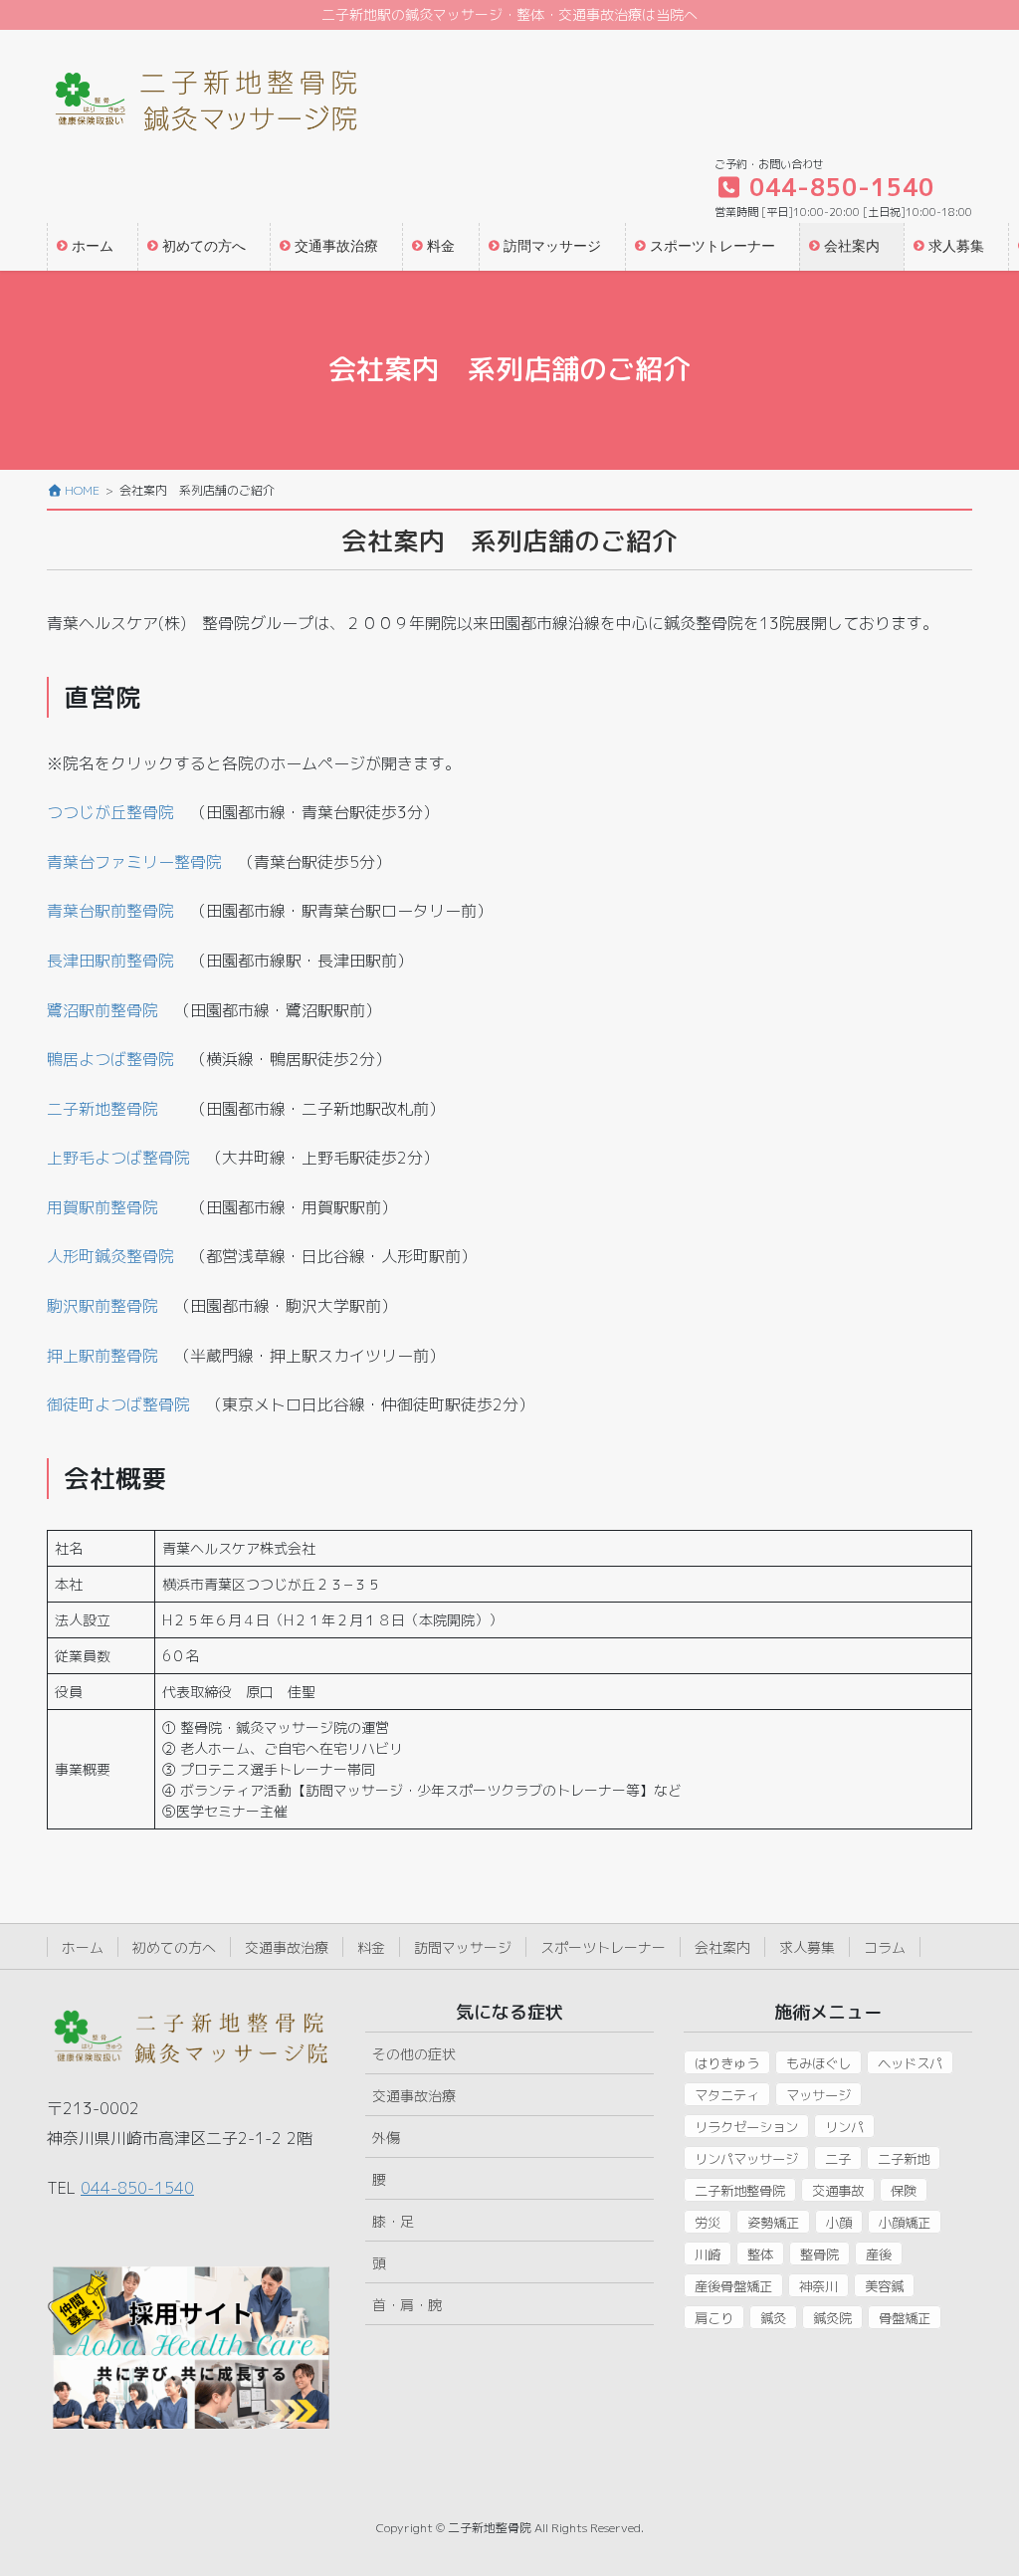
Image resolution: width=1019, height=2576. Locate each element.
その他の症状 (414, 2054)
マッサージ (818, 2095)
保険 (904, 2191)
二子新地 (904, 2159)
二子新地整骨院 (102, 1109)
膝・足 (393, 2221)
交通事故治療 (287, 1947)
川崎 (708, 2254)
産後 (879, 2254)
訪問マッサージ (463, 1947)
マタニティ (727, 2095)
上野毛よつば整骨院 (118, 1158)
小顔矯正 (905, 2223)
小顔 (839, 2223)
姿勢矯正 (773, 2223)
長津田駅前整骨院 (110, 961)
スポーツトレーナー (603, 1947)
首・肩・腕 (407, 2305)
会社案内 (722, 1947)
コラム (885, 1947)
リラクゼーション (746, 2127)
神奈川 (818, 2286)
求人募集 (807, 1947)
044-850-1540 (137, 2188)
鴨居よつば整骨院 (110, 1059)
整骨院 (819, 2254)
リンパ (844, 2127)
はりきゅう (727, 2063)
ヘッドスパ (910, 2063)
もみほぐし (818, 2063)
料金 (371, 1947)
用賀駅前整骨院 (102, 1207)
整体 (760, 2254)
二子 (838, 2159)
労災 (708, 2223)
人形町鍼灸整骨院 (110, 1256)
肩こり (714, 2318)
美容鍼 (884, 2286)
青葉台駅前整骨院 (110, 911)
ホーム (83, 1947)
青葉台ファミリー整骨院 (134, 862)
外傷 (386, 2138)
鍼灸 (773, 2318)
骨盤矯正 (905, 2318)
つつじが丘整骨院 (110, 812)
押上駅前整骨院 (102, 1356)
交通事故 (838, 2191)
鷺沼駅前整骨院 (102, 1010)
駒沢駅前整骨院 (102, 1306)
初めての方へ (174, 1947)
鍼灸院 (832, 2318)
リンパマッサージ (746, 2159)
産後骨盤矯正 (733, 2286)
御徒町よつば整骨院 (118, 1404)
